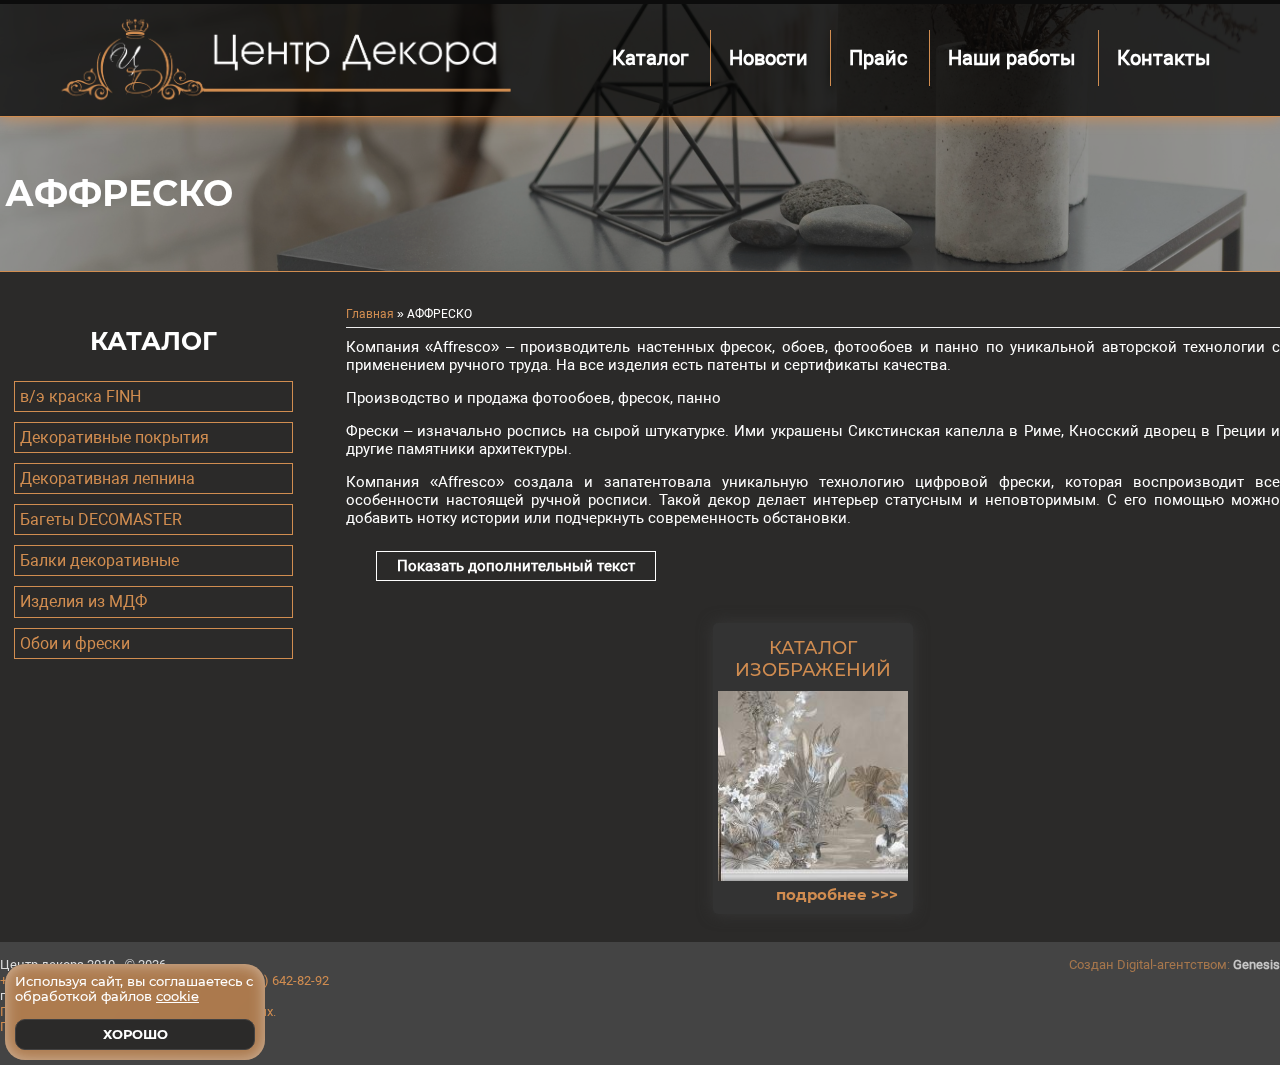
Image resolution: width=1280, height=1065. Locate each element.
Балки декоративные (99, 560)
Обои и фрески (75, 643)
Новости (768, 58)
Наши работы (1012, 58)
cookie (177, 996)
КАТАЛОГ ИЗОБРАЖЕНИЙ (813, 659)
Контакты (1164, 58)
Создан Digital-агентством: (1174, 964)
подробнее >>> (837, 894)
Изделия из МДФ (83, 601)
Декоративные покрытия (114, 437)
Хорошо (135, 1034)
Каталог (650, 58)
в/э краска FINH (80, 396)
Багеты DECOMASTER (101, 519)
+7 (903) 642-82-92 (275, 980)
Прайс (878, 58)
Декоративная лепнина (107, 478)
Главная (370, 314)
